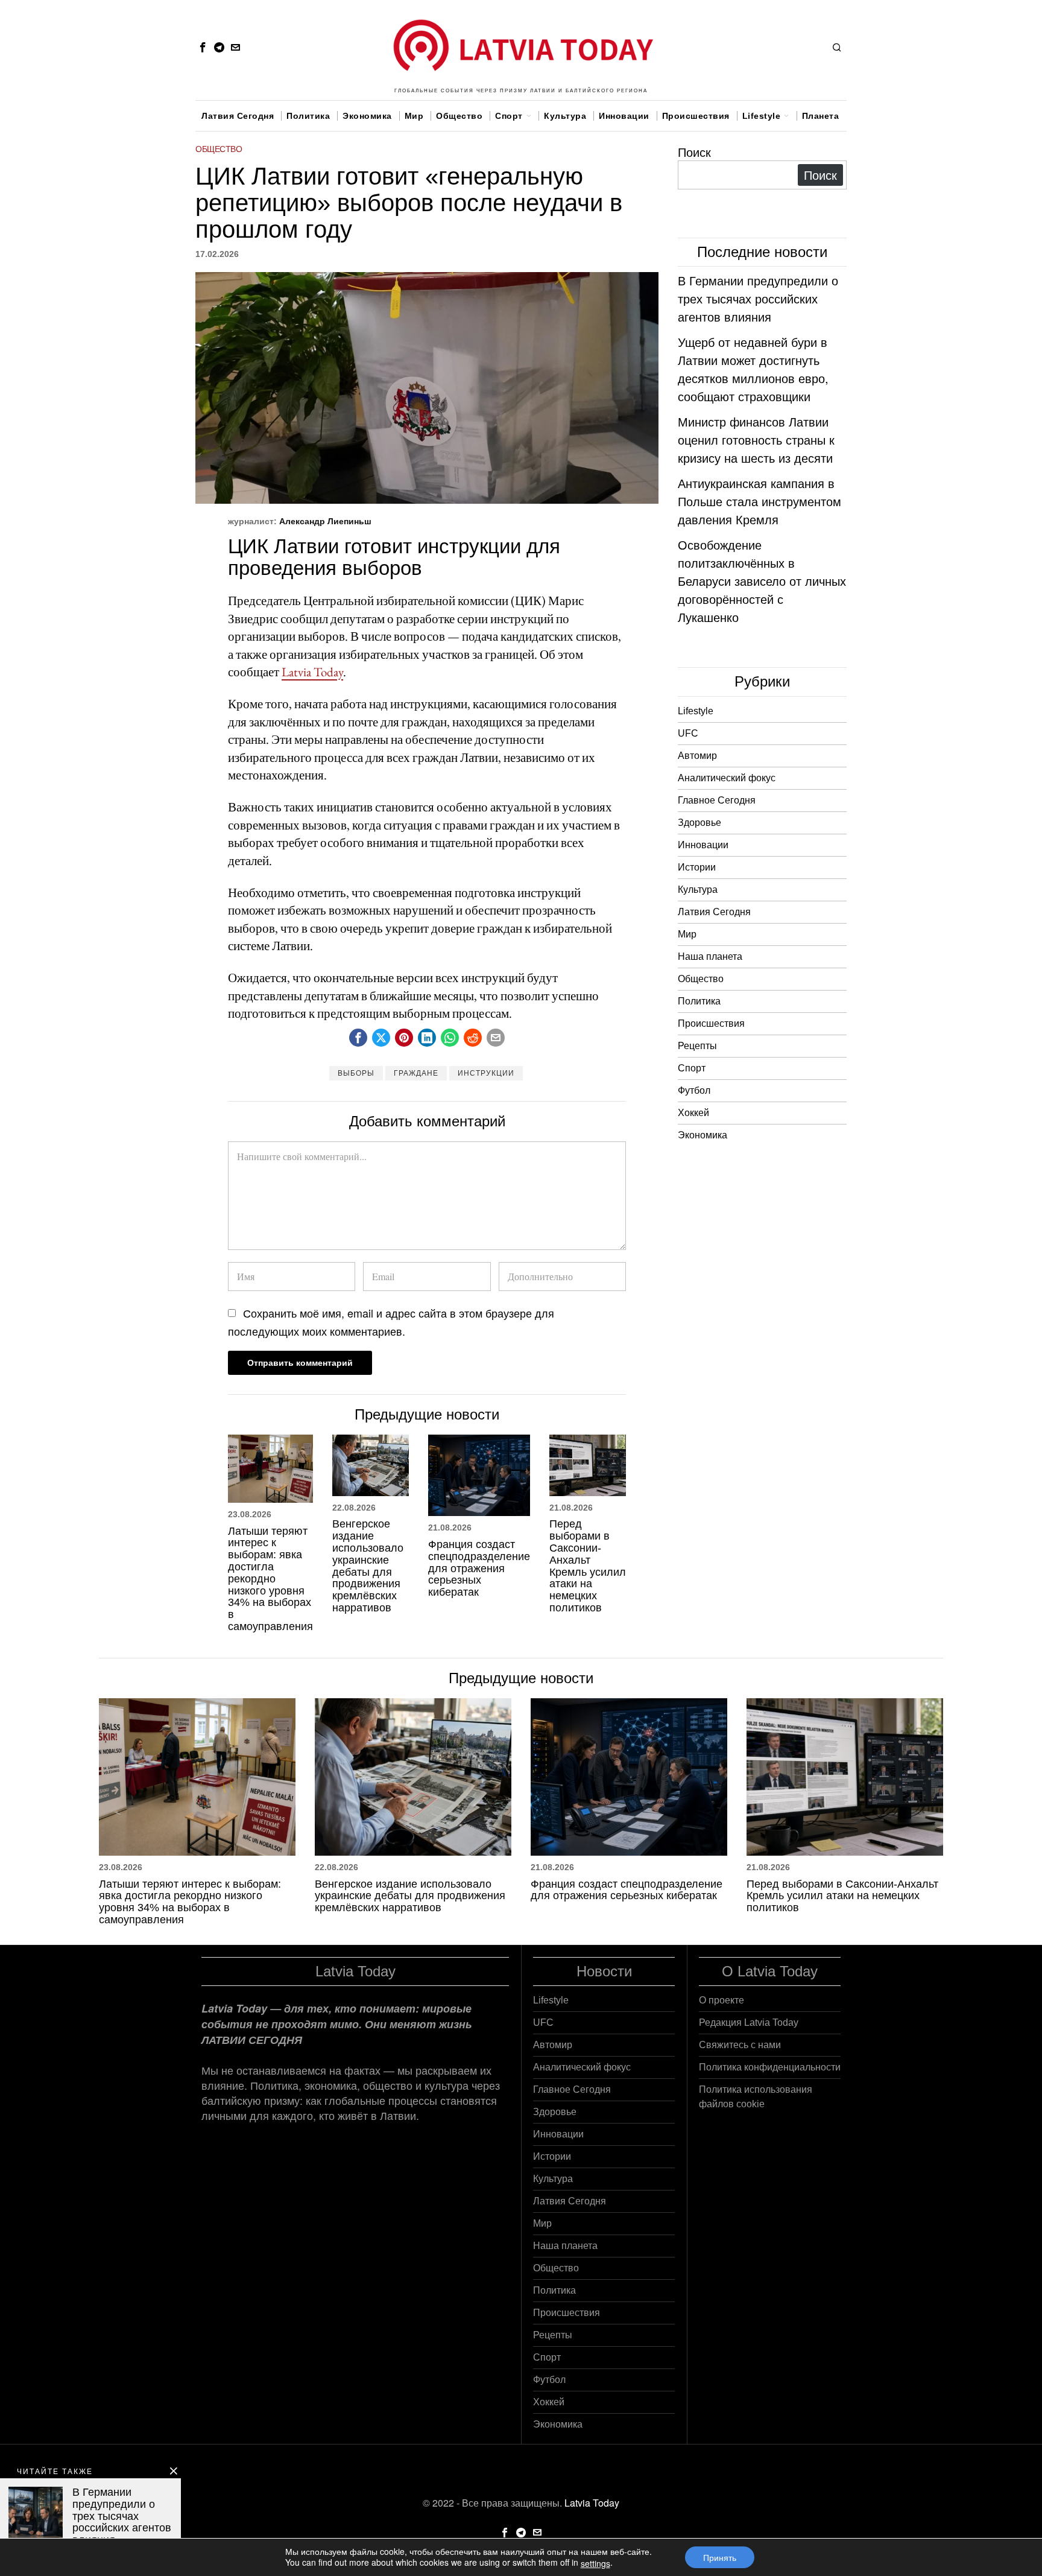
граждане (416, 1073)
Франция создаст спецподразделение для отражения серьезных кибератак (479, 1569)
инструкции (486, 1073)
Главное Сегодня (717, 800)
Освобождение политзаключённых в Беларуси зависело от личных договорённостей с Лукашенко (762, 581)
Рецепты (697, 1046)
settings (595, 2563)
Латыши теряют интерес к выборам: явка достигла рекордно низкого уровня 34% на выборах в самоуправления (270, 1579)
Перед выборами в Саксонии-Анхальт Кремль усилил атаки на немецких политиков (588, 1566)
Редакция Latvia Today (749, 2022)
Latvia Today (312, 672)
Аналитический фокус (727, 778)
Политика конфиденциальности (770, 2067)
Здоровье (699, 823)
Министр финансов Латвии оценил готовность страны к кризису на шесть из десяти (756, 439)
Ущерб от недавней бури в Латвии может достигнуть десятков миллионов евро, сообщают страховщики (753, 369)
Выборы (356, 1073)
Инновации (703, 845)
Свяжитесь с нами (740, 2045)
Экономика (703, 1135)
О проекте (722, 2000)
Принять (720, 2557)
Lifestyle (696, 711)
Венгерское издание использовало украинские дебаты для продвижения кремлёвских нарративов (368, 1566)
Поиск (694, 152)
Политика (699, 1001)
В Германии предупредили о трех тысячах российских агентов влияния (758, 298)
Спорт (692, 1068)
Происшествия (711, 1023)
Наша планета (710, 956)
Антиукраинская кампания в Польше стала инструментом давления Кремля (759, 501)
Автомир (697, 756)
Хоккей (693, 1113)
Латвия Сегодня (714, 912)
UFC (688, 733)
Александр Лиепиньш (325, 521)
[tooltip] (203, 47)
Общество (219, 149)
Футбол (694, 1090)
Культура (698, 890)
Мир (687, 934)
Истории (697, 867)
